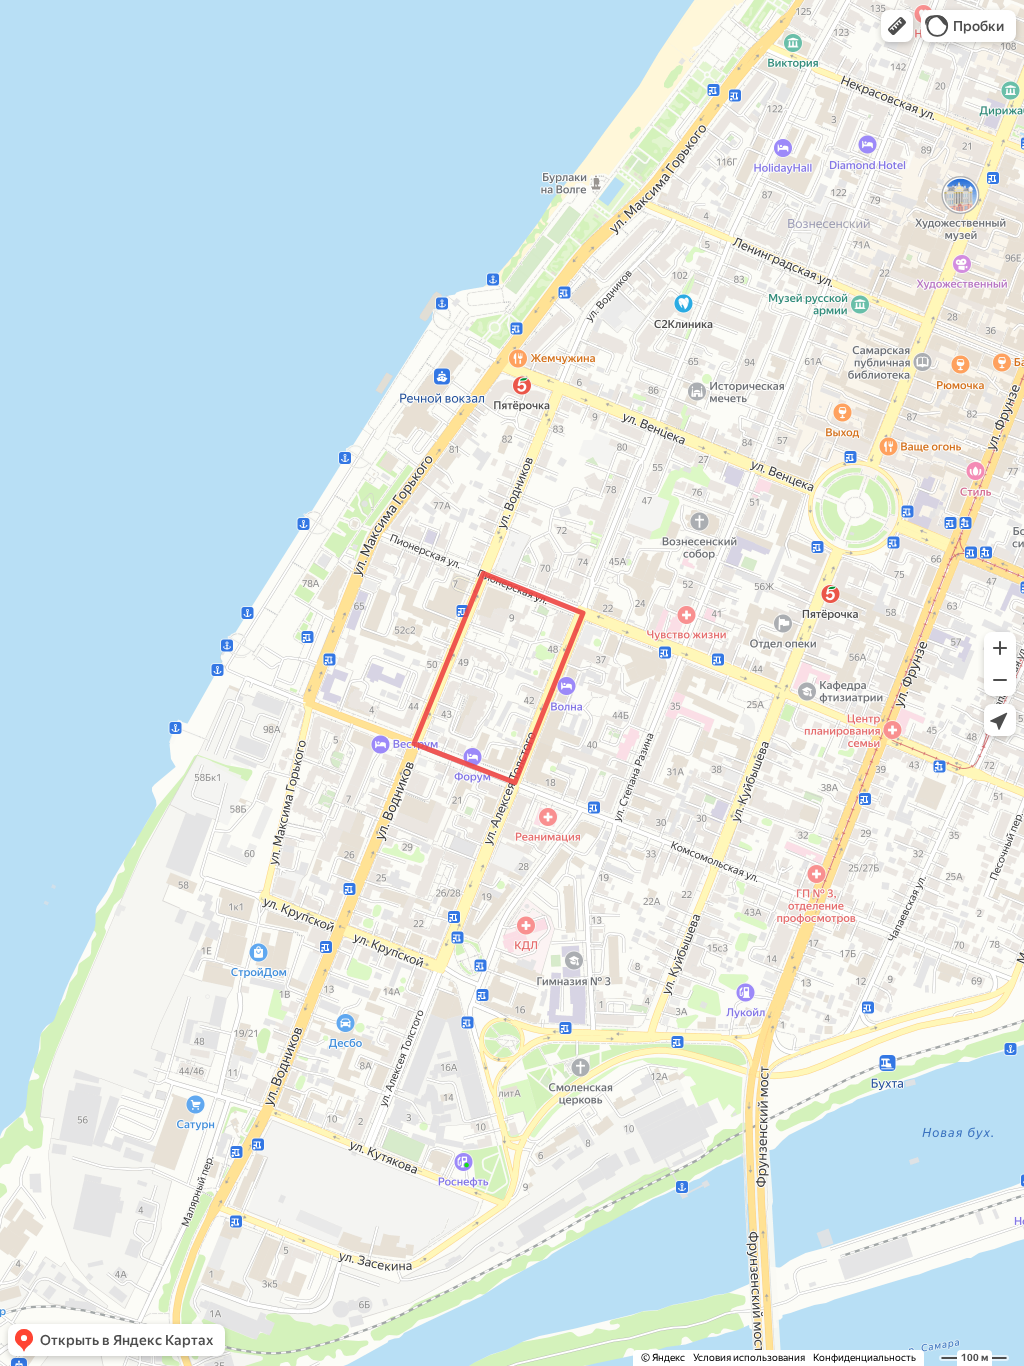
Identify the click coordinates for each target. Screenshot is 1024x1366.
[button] (897, 26)
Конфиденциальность (864, 1357)
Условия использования (749, 1357)
